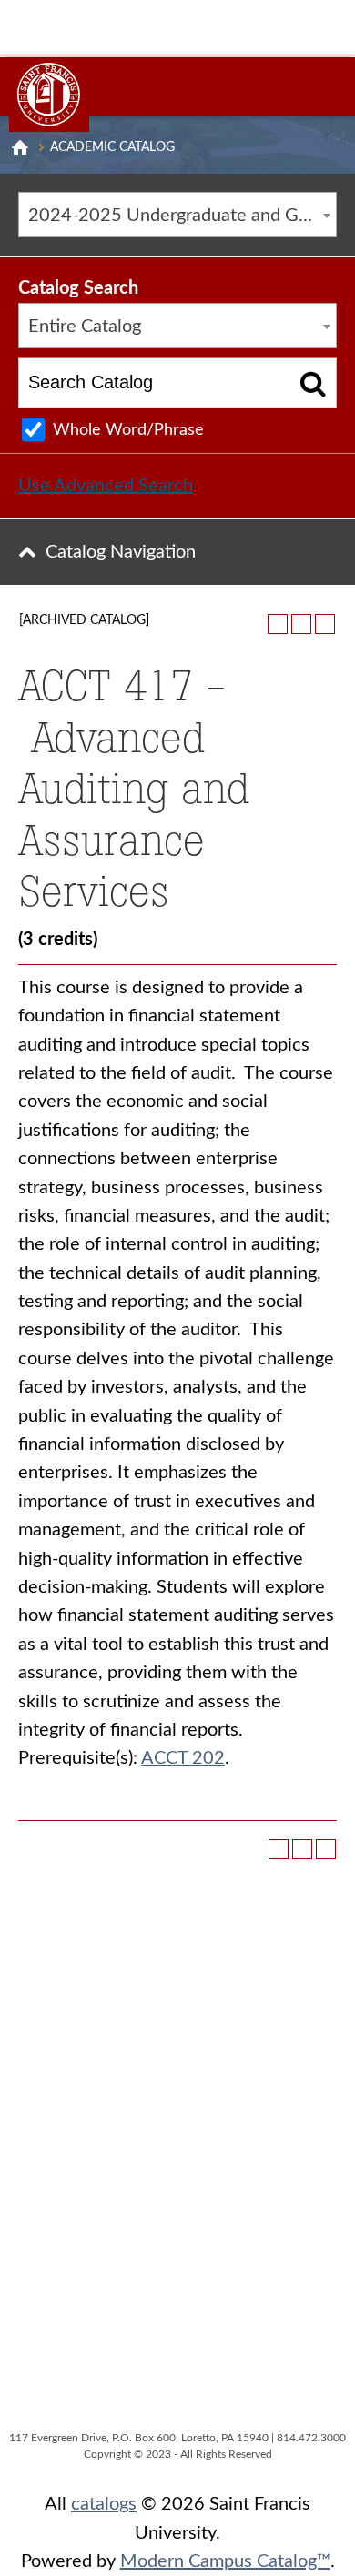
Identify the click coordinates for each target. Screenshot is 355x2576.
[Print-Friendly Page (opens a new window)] (301, 624)
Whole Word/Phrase (128, 430)
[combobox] (177, 215)
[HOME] (20, 147)
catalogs (104, 2504)
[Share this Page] (278, 624)
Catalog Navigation (121, 552)
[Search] (314, 382)
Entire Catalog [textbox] (85, 327)
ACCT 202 (183, 1758)
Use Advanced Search (106, 486)
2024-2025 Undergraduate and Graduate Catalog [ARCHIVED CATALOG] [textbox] (182, 216)
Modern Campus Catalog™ (225, 2561)
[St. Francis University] (49, 95)
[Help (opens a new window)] (325, 624)
